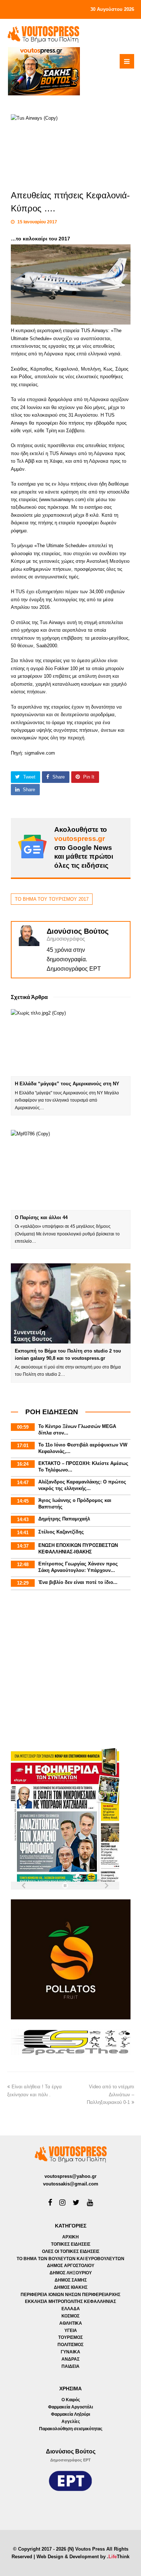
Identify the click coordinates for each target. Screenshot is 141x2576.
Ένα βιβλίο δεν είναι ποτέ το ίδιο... (78, 1582)
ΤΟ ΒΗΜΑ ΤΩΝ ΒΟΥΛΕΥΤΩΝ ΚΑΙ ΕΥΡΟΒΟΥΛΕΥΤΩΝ (70, 2259)
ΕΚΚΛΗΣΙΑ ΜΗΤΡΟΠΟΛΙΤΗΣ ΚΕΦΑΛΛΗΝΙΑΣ (70, 2302)
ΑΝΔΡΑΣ (70, 2359)
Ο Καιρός (71, 2400)
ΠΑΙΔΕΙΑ (70, 2366)
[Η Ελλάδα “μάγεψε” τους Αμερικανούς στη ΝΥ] (71, 1043)
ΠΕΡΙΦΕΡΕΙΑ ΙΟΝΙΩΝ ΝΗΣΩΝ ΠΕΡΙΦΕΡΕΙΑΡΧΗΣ (70, 2295)
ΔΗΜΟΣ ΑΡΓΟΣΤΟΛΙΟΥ (71, 2266)
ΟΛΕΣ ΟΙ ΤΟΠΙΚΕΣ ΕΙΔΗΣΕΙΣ (71, 2251)
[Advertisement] (70, 1670)
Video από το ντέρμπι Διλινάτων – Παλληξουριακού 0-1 (110, 2094)
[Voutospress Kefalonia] (43, 34)
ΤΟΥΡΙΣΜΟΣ (70, 2337)
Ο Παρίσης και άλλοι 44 (41, 1217)
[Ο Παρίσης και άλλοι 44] (71, 1170)
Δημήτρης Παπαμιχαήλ (64, 1519)
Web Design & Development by (83, 2557)
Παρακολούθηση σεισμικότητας (71, 2429)
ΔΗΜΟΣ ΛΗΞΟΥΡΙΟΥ (71, 2273)
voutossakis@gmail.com (71, 2184)
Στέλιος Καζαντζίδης (61, 1532)
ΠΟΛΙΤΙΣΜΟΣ (70, 2345)
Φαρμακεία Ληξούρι (70, 2414)
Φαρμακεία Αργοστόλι (70, 2407)
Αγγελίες (71, 2422)
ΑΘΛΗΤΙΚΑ (71, 2323)
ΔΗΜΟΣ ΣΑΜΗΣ (71, 2280)
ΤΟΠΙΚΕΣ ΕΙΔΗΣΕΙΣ (71, 2244)
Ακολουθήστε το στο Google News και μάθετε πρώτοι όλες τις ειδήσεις (84, 847)
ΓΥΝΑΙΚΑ (70, 2352)
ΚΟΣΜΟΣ (70, 2316)
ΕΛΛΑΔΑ (71, 2309)
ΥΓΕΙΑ (71, 2331)
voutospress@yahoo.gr (70, 2176)
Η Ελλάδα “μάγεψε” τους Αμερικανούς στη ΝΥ (67, 1084)
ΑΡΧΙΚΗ (70, 2237)
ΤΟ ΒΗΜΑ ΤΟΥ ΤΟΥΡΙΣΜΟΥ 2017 (52, 899)
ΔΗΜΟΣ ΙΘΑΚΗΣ (71, 2287)
